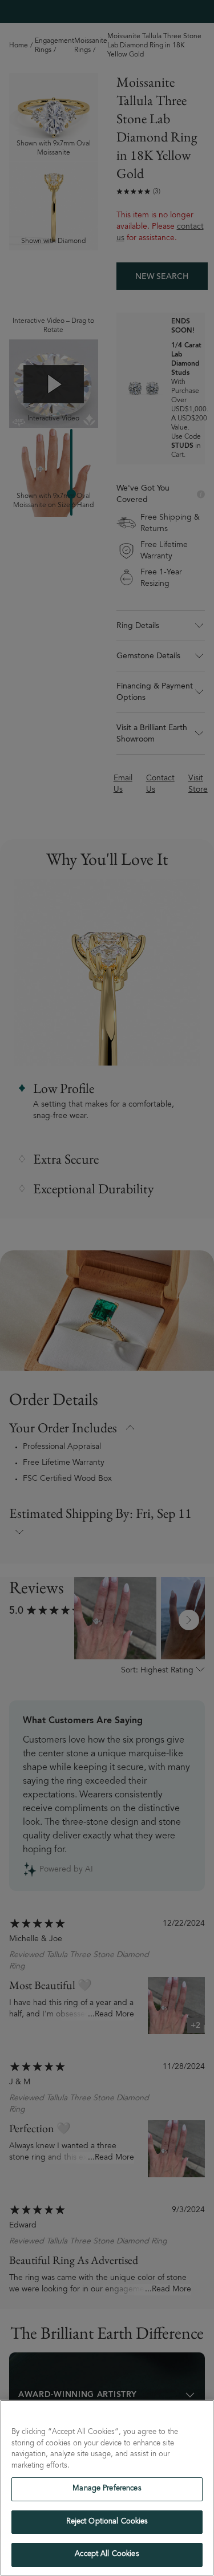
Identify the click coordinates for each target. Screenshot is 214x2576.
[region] (107, 2488)
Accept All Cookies (107, 2555)
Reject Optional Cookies (107, 2522)
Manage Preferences (107, 2489)
